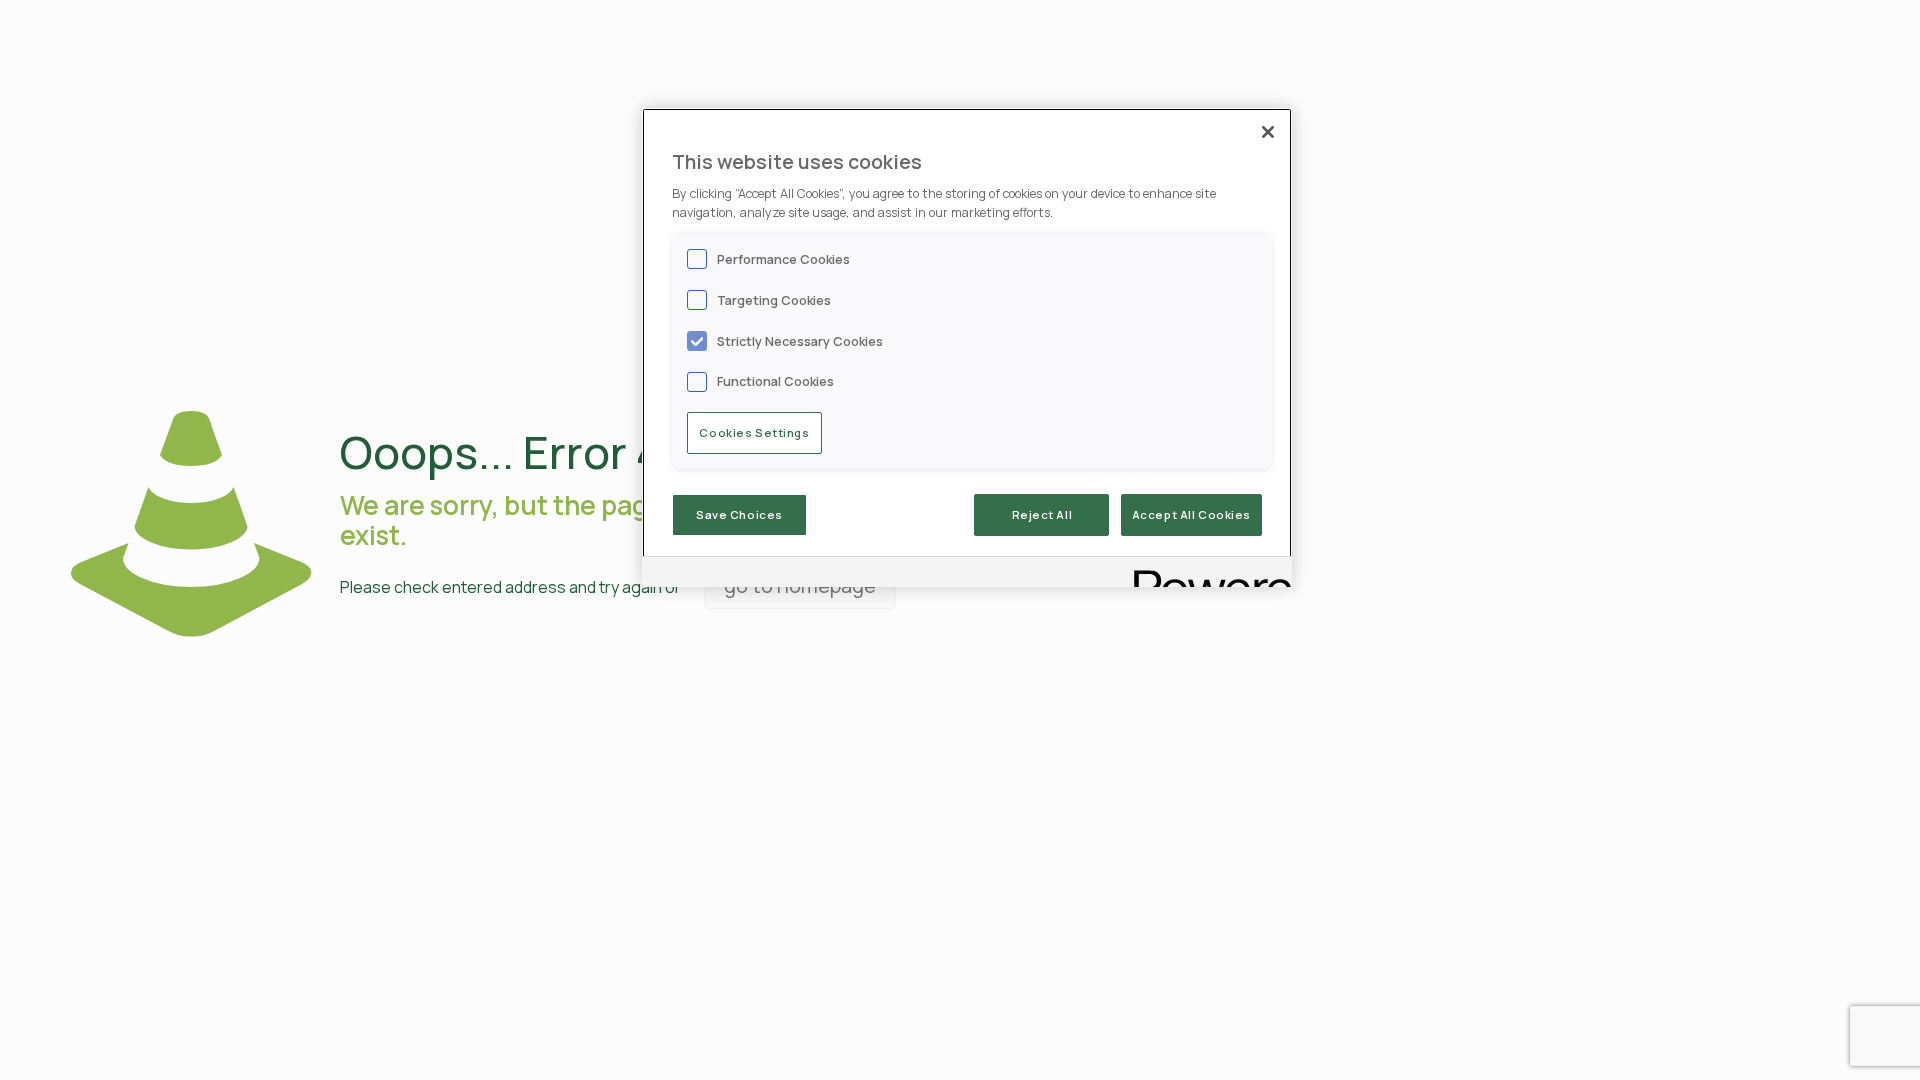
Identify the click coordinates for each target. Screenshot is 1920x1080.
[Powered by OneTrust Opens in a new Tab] (1206, 574)
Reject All (1042, 514)
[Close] (1268, 132)
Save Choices (739, 514)
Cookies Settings (754, 432)
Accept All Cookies (1191, 514)
